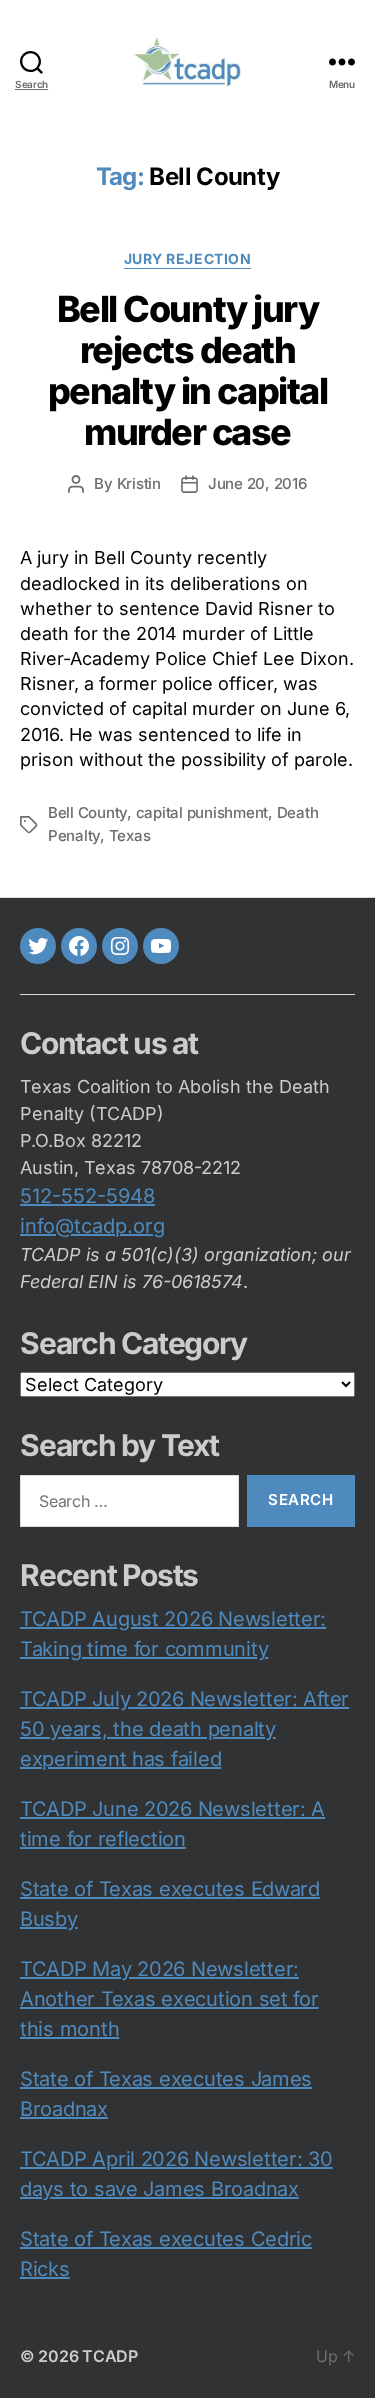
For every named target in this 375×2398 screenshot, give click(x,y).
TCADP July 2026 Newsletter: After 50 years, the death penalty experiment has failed (184, 1729)
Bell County (87, 812)
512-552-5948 (87, 1196)
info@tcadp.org (92, 1226)
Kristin (139, 483)
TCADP (110, 2356)
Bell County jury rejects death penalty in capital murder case (187, 370)
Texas (130, 835)
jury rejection (187, 258)
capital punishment (202, 812)
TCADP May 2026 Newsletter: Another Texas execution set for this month (169, 1999)
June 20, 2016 (257, 483)
